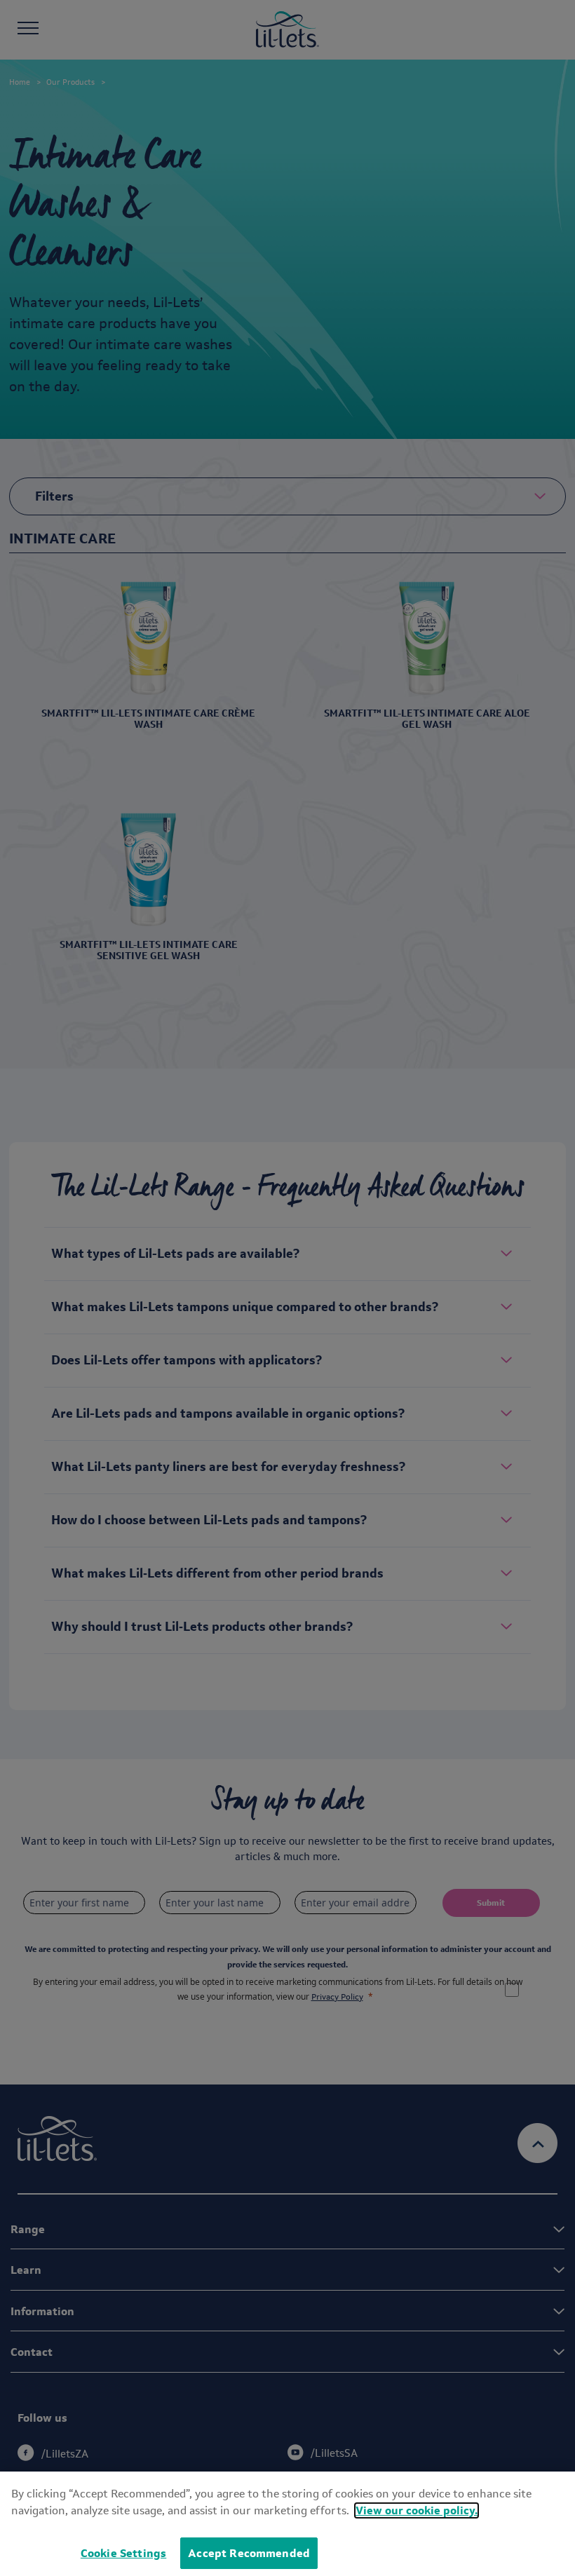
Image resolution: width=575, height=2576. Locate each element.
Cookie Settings (123, 2553)
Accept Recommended (249, 2553)
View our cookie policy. (417, 2510)
